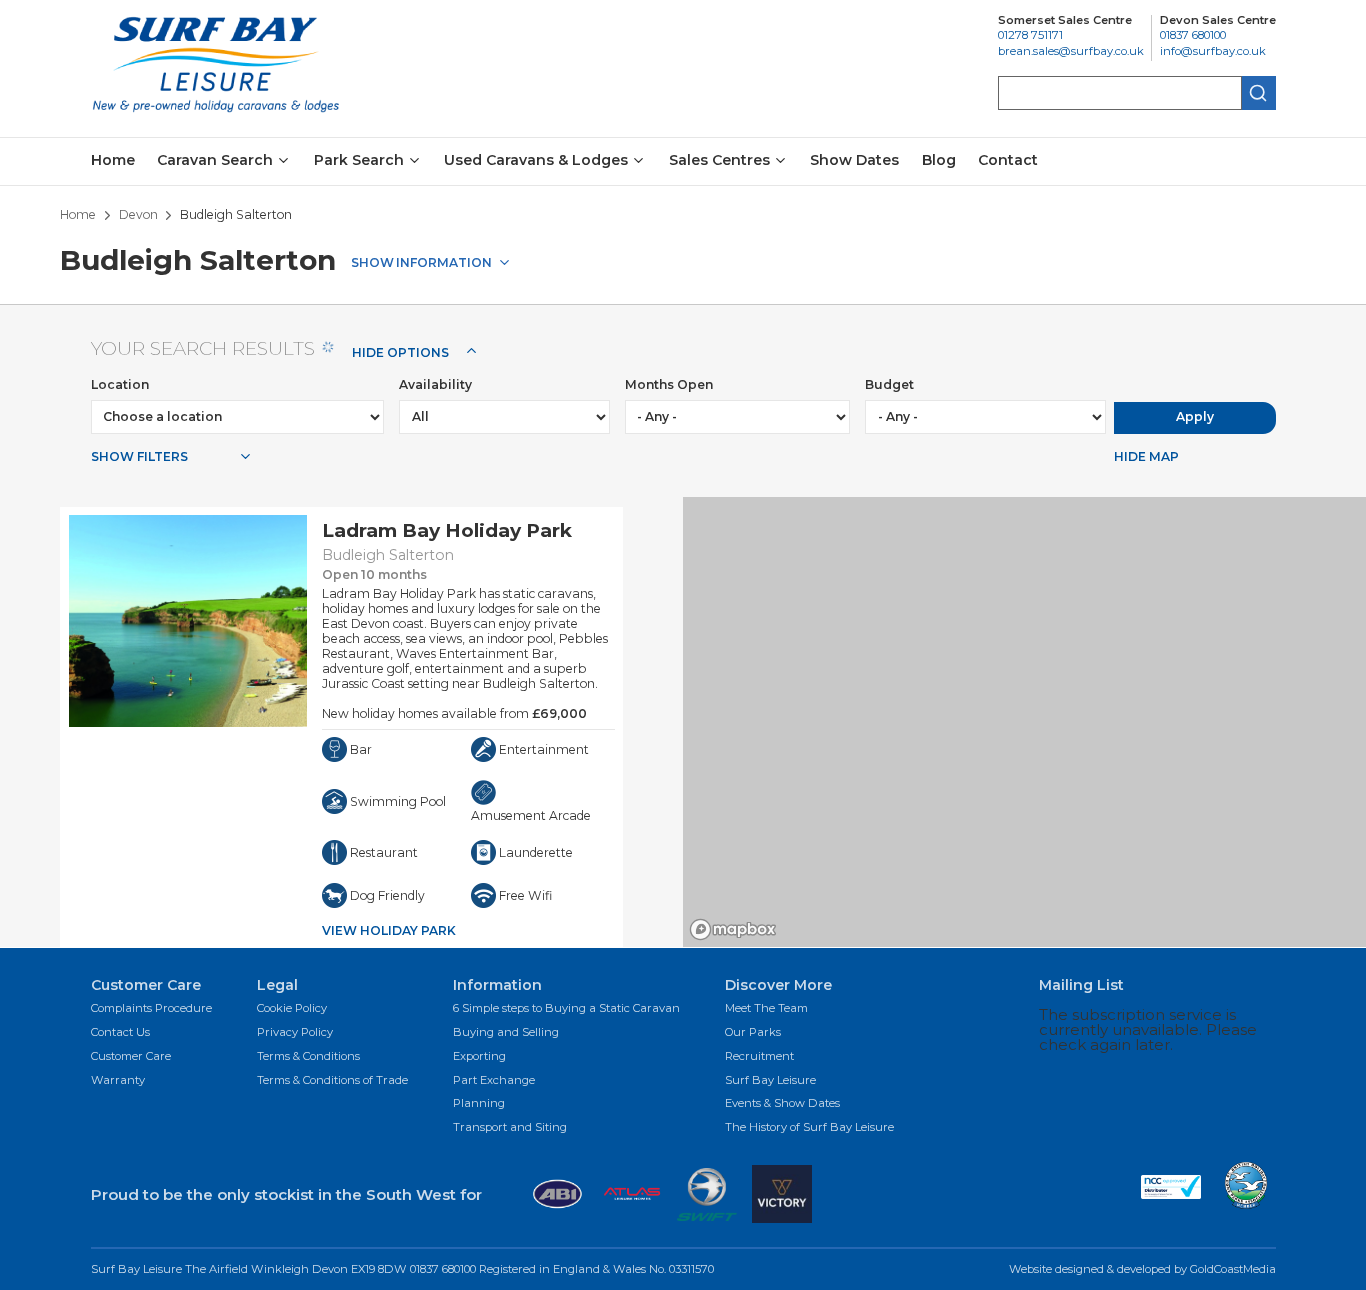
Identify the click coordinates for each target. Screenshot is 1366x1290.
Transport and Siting (510, 1128)
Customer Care (131, 1057)
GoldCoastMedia (1233, 1269)
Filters (139, 456)
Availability (435, 384)
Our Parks (753, 1033)
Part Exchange (494, 1081)
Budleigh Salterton (388, 555)
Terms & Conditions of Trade (332, 1081)
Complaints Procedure (151, 1009)
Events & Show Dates (782, 1104)
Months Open (669, 384)
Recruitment (759, 1057)
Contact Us (120, 1033)
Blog (939, 160)
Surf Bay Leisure (770, 1081)
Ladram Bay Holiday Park (447, 530)
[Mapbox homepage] (733, 929)
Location (120, 384)
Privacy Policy (295, 1033)
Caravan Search (215, 161)
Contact (1008, 160)
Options (400, 352)
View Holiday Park (389, 930)
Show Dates (854, 160)
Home (113, 160)
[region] (1024, 722)
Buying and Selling (506, 1033)
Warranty (118, 1081)
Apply (1195, 416)
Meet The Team (766, 1009)
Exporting (479, 1057)
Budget (889, 384)
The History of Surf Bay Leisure (809, 1128)
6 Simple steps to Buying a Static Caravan (566, 1009)
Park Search (359, 161)
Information (444, 262)
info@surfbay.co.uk (1213, 51)
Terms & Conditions (308, 1057)
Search (1259, 93)
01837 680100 (1193, 35)
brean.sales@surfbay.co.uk (1071, 51)
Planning (479, 1104)
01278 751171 (1030, 35)
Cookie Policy (292, 1009)
